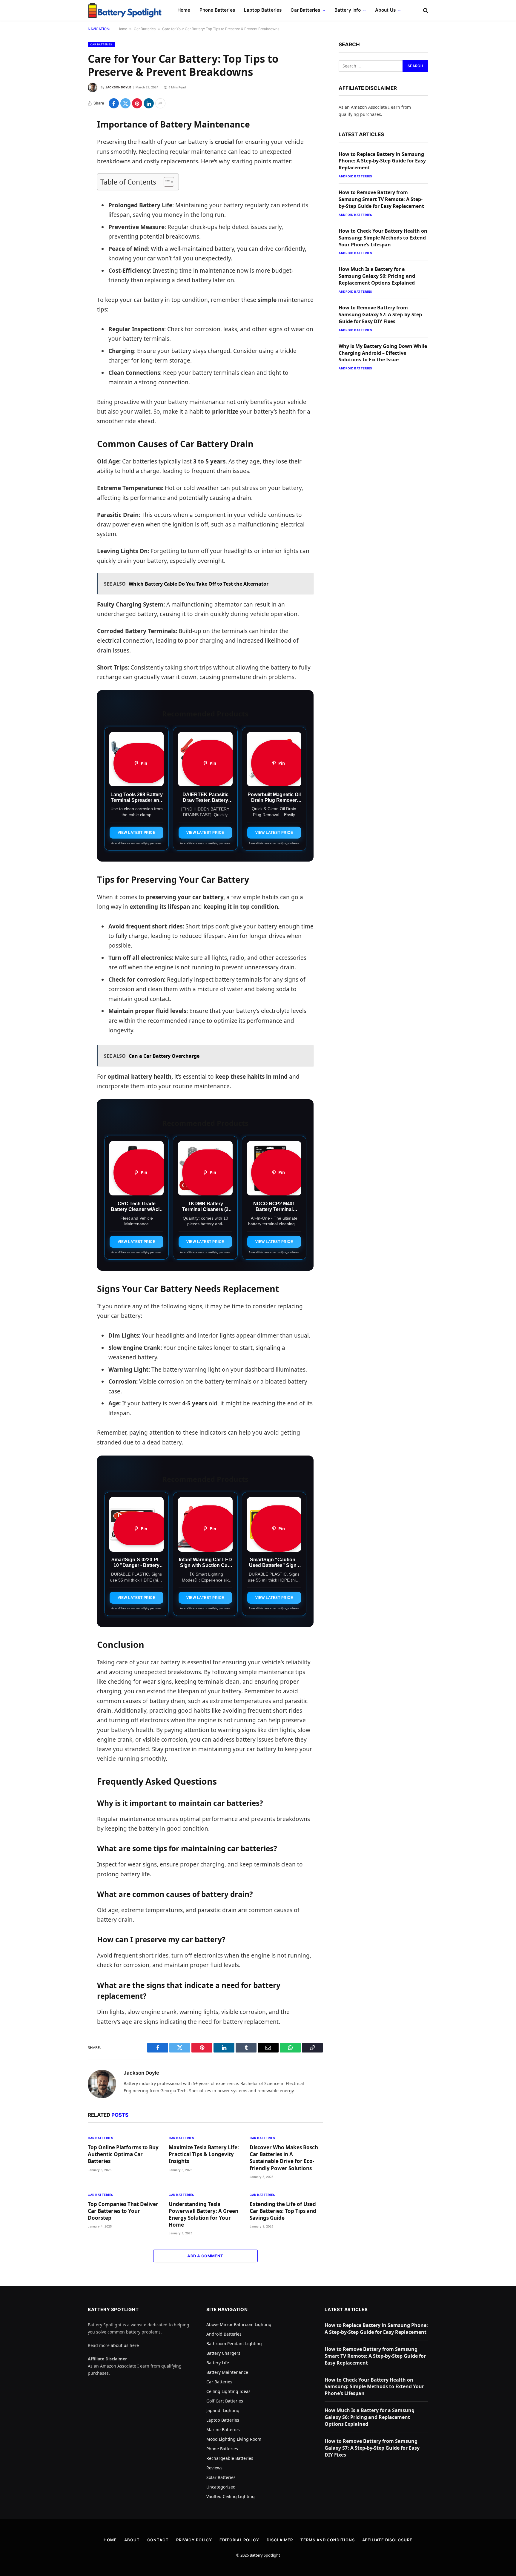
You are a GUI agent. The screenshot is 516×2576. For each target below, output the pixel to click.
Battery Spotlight (265, 2555)
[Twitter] (67, 153)
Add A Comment (205, 2256)
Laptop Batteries (263, 10)
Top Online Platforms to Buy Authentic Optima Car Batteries (123, 2154)
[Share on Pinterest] (137, 103)
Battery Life (218, 2363)
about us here (125, 2345)
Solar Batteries (221, 2477)
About (132, 2540)
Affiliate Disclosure (387, 2540)
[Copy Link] (67, 214)
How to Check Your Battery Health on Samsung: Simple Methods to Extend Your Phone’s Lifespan (383, 238)
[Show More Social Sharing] (160, 103)
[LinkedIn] (67, 168)
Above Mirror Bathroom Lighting (239, 2324)
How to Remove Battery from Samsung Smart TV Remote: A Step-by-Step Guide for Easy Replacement (381, 199)
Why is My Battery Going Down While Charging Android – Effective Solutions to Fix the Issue (383, 353)
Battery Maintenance (227, 2372)
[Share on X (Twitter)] (125, 103)
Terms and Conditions (327, 2540)
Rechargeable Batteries (230, 2458)
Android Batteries (355, 176)
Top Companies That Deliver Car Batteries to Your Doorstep (123, 2211)
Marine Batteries (223, 2430)
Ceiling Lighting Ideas (228, 2391)
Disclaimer (280, 2540)
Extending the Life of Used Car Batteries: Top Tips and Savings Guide (283, 2211)
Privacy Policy (194, 2540)
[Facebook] (67, 138)
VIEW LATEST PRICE (137, 833)
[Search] (425, 10)
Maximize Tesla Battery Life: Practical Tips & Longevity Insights (204, 2154)
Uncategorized (221, 2487)
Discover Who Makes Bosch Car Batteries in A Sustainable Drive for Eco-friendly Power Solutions (284, 2158)
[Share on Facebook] (114, 103)
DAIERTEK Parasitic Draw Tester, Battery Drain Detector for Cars (205, 800)
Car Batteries (305, 10)
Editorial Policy (239, 2540)
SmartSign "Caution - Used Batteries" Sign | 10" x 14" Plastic (274, 1565)
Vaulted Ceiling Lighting (231, 2496)
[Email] (67, 199)
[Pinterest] (67, 184)
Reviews (214, 2468)
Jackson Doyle (118, 87)
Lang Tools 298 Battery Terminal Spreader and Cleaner (137, 800)
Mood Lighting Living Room (234, 2439)
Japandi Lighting (223, 2410)
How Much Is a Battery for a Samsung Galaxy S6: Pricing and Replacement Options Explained (377, 276)
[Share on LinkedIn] (149, 103)
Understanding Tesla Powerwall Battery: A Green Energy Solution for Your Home (204, 2214)
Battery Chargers (223, 2353)
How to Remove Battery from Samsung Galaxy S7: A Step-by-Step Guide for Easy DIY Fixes (380, 314)
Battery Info (348, 10)
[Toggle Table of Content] (166, 182)
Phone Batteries (217, 10)
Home (184, 10)
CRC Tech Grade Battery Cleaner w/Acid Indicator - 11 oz (137, 1209)
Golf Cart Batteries (225, 2401)
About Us (385, 10)
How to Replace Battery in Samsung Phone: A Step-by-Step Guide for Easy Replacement (382, 161)
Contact (158, 2540)
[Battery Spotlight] (125, 10)
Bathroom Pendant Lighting (234, 2344)
